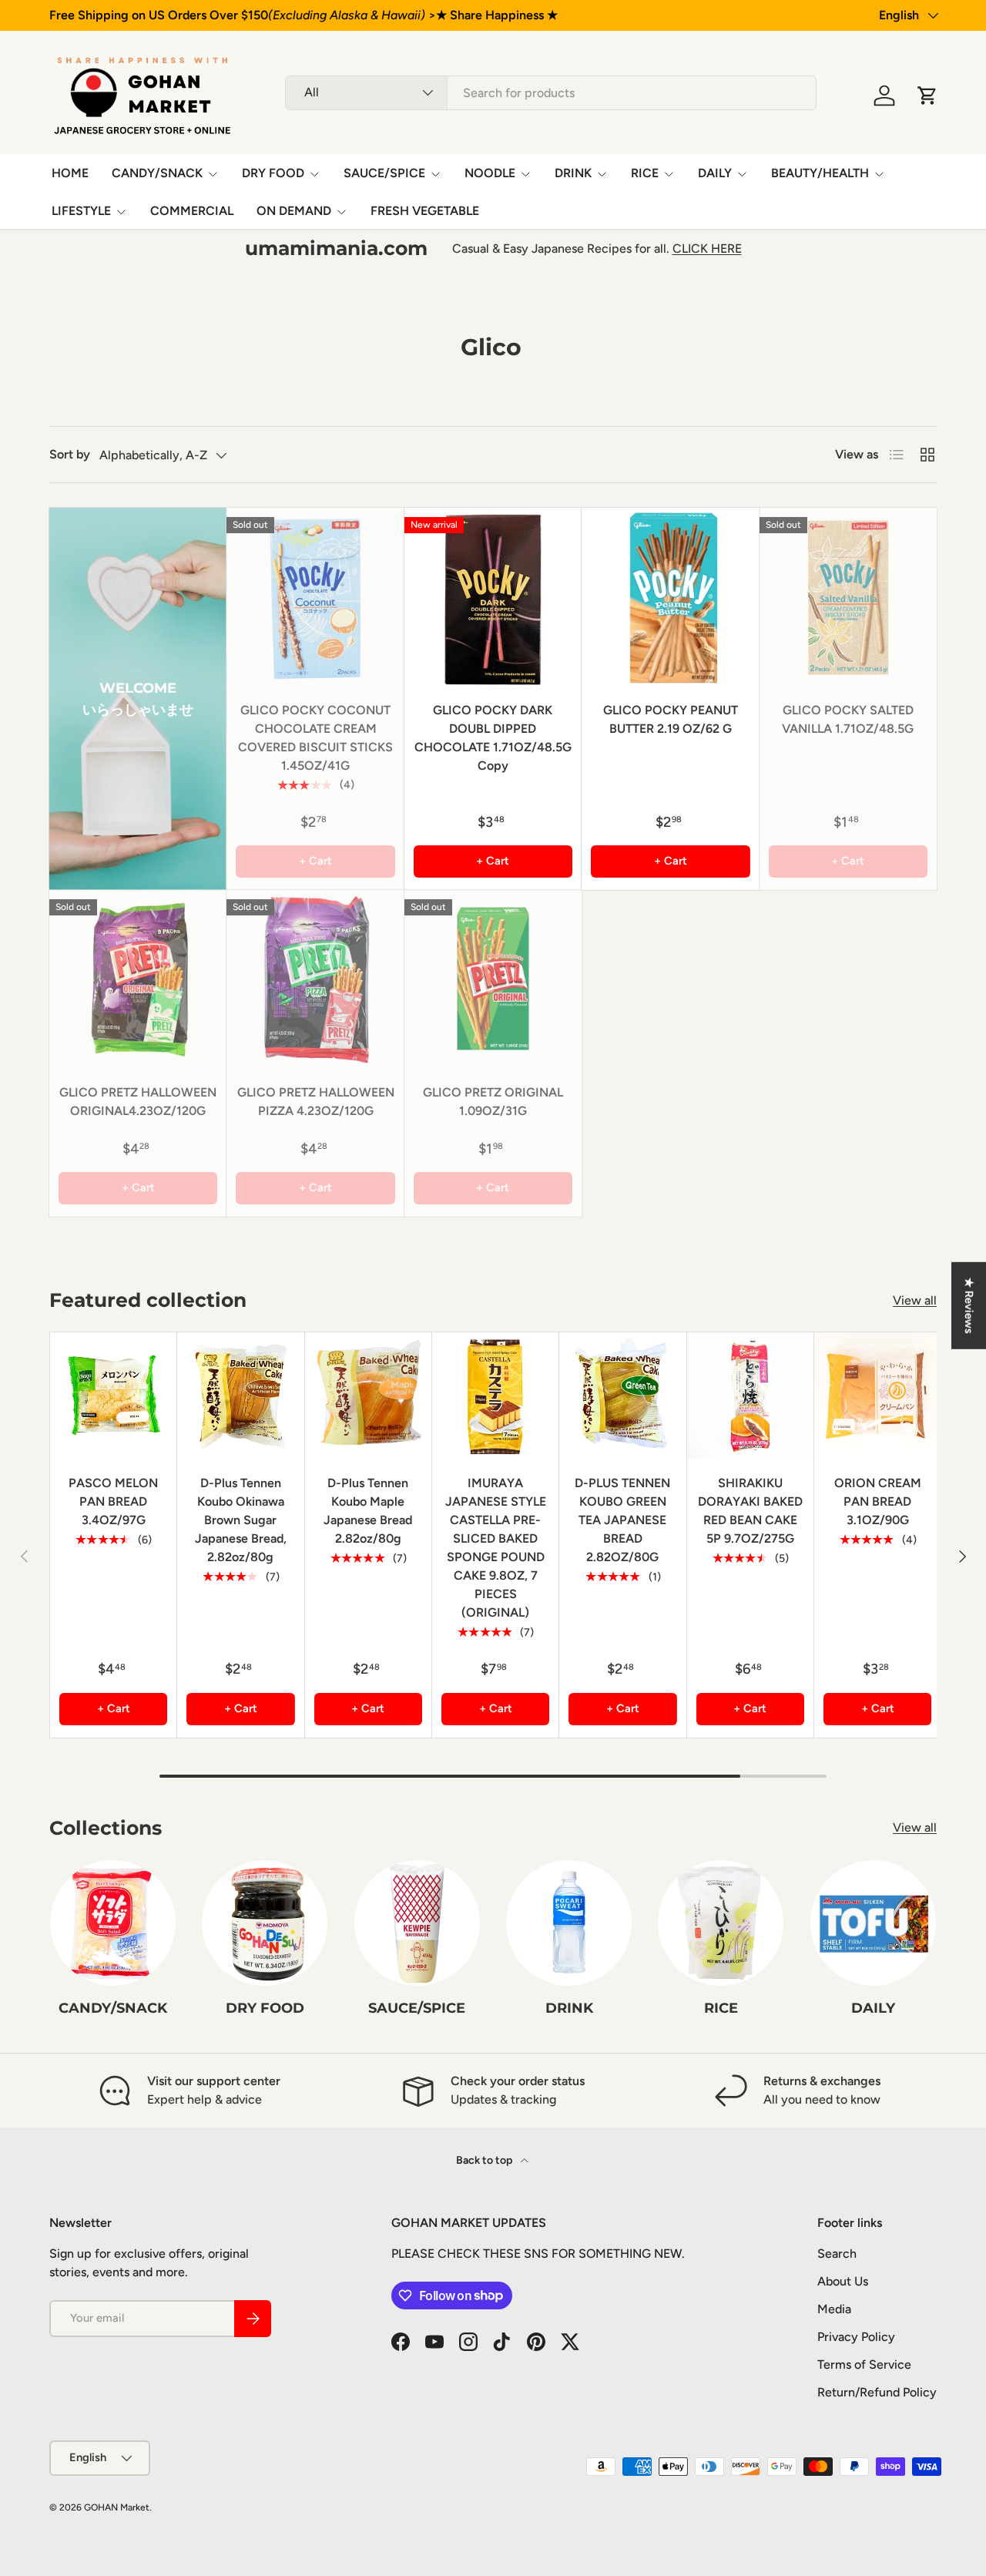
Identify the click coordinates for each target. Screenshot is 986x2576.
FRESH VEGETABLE (425, 211)
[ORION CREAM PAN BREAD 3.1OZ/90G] (877, 1395)
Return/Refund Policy (877, 2392)
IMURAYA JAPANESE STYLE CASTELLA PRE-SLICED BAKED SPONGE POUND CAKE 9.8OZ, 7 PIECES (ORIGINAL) (496, 1548)
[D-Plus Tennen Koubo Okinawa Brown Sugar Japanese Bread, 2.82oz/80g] (240, 1395)
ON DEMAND (294, 211)
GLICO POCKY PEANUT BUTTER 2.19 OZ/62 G (671, 719)
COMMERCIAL (192, 211)
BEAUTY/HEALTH (820, 173)
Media (834, 2309)
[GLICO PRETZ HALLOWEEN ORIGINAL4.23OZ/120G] (138, 979)
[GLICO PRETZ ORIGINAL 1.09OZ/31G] (493, 979)
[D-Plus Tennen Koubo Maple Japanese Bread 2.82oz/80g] (368, 1395)
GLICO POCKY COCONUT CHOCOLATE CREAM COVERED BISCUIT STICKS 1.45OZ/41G (315, 738)
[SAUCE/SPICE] (417, 1923)
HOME (70, 173)
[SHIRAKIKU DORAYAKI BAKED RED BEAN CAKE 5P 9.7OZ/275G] (750, 1395)
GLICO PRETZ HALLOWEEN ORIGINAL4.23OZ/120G (138, 1102)
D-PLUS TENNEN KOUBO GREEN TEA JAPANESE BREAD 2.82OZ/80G (622, 1520)
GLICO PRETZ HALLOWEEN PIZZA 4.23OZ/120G (316, 1102)
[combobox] (551, 93)
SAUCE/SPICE (384, 173)
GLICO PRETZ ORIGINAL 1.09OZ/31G (493, 1102)
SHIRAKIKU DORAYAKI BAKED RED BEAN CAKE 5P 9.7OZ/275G (750, 1511)
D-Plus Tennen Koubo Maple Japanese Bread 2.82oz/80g (368, 1511)
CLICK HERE (707, 249)
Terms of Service (864, 2364)
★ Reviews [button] (969, 1305)
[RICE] (721, 1923)
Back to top (485, 2160)
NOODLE (490, 173)
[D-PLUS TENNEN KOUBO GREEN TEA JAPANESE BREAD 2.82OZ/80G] (622, 1395)
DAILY (715, 173)
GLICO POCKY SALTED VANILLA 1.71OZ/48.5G (848, 719)
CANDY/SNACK (157, 173)
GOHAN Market (117, 2507)
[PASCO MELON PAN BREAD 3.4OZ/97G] (113, 1395)
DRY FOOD (273, 173)
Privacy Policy (856, 2337)
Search (837, 2254)
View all (915, 1300)
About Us (843, 2281)
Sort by (70, 454)
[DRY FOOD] (265, 1923)
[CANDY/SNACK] (113, 1923)
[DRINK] (569, 1923)
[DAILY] (873, 1923)
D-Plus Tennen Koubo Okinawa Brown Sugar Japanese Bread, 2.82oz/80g (241, 1520)
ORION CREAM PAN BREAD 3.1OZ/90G (878, 1501)
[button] (927, 96)
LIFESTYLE (81, 211)
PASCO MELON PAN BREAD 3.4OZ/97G (113, 1501)
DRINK (573, 173)
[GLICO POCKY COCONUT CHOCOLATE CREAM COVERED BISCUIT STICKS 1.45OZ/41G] (315, 596)
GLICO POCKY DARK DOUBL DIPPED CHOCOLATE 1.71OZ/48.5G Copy (493, 738)
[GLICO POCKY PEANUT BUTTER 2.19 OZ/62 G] (670, 596)
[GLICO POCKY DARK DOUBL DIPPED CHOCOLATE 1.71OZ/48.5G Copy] (493, 596)
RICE (645, 173)
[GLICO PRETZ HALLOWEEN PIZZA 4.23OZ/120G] (315, 979)
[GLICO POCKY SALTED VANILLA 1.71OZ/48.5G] (848, 596)
